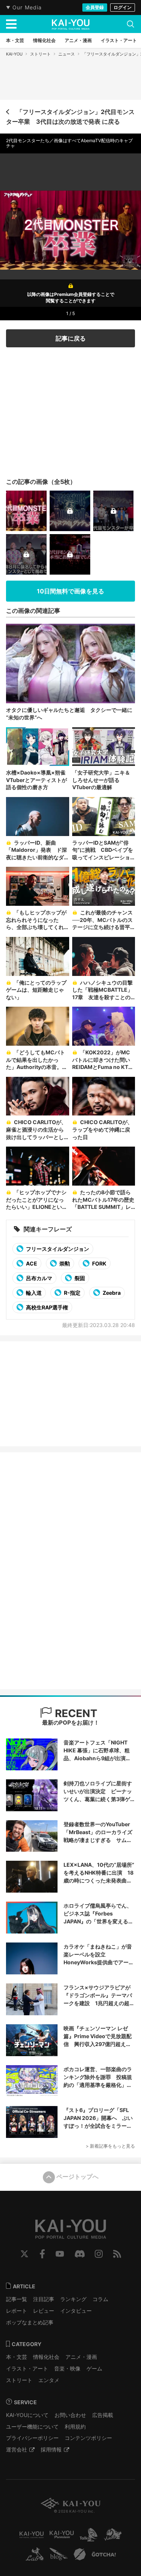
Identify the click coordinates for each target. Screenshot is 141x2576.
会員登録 (95, 7)
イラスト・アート (27, 2368)
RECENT (75, 1713)
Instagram (99, 2254)
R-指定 (72, 1293)
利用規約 (75, 2427)
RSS (117, 2254)
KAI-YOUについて (27, 2415)
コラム (100, 2299)
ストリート (40, 54)
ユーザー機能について (32, 2427)
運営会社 (17, 2449)
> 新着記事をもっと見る (110, 2146)
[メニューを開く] (11, 24)
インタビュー (76, 2311)
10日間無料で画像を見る (70, 591)
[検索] (130, 24)
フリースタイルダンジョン (57, 1249)
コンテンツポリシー (88, 2438)
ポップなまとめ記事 (30, 2322)
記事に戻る (71, 338)
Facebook (42, 2254)
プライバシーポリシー (32, 2438)
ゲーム (94, 2368)
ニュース (67, 54)
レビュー (44, 2311)
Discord (80, 2254)
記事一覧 (17, 2299)
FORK (99, 1263)
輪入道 (33, 1293)
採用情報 (51, 2449)
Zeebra (111, 1293)
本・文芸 (17, 2357)
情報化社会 (46, 2357)
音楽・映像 (67, 2368)
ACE (31, 1263)
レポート (17, 2311)
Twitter (24, 2254)
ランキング (73, 2299)
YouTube (60, 2254)
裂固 (79, 1278)
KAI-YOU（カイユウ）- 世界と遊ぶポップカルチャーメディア (71, 24)
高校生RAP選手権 (46, 1307)
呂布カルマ (39, 1278)
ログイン (123, 7)
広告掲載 (103, 2415)
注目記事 (44, 2299)
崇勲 (64, 1263)
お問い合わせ (70, 2415)
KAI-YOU (14, 54)
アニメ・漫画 (81, 2357)
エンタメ (49, 2380)
